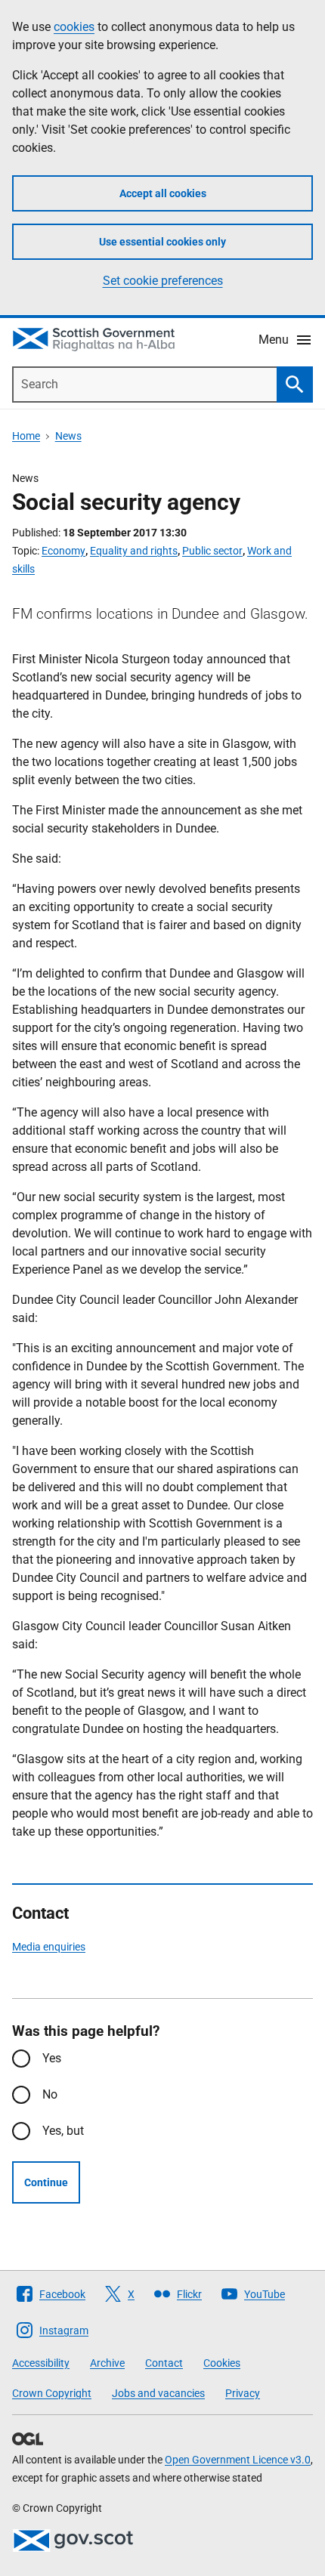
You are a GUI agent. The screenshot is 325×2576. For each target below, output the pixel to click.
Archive (107, 2363)
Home (26, 436)
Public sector (212, 551)
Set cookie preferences (163, 281)
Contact (164, 2363)
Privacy (243, 2393)
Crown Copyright (52, 2393)
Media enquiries (49, 1947)
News (68, 436)
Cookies (222, 2363)
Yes (52, 2058)
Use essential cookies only (162, 242)
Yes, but (63, 2131)
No (50, 2094)
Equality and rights (134, 551)
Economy (63, 551)
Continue (46, 2182)
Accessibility (41, 2363)
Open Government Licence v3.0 (238, 2460)
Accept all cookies (163, 193)
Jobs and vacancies (158, 2393)
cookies (74, 27)
